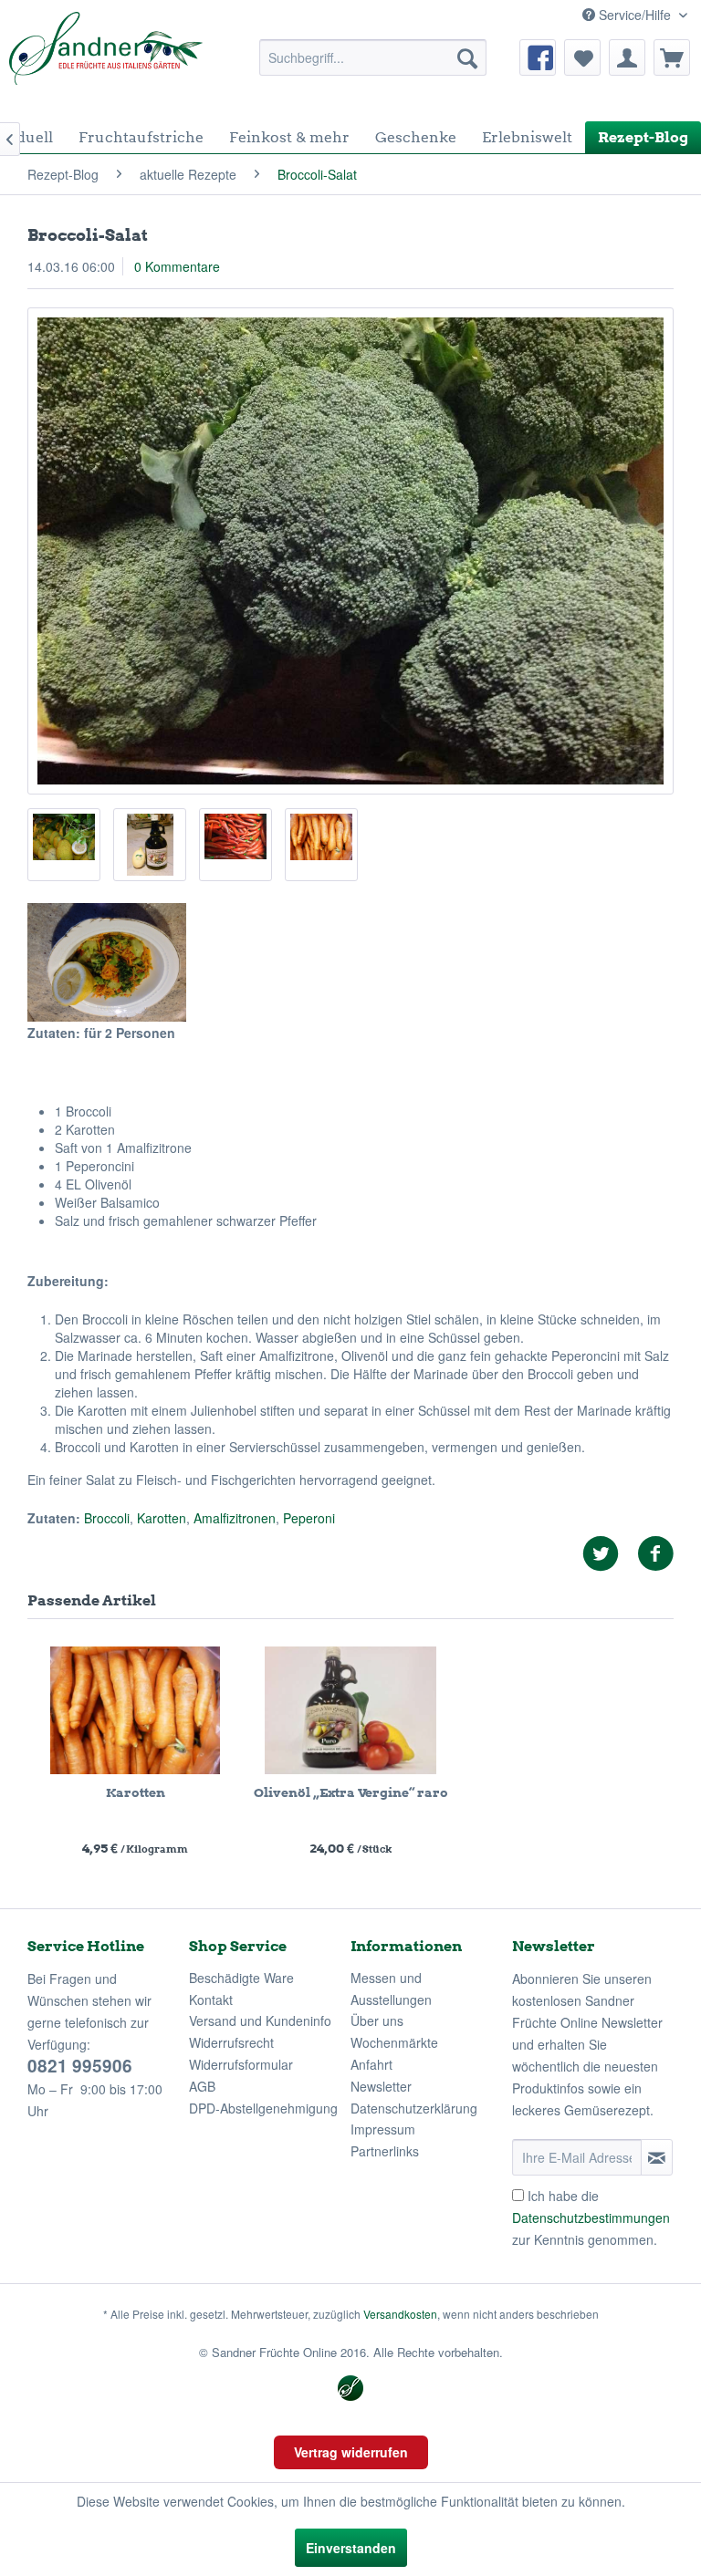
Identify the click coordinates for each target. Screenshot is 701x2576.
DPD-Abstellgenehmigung (263, 2108)
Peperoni (309, 1518)
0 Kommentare (177, 266)
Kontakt (211, 2000)
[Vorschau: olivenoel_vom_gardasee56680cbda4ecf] (150, 845)
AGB (202, 2086)
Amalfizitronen (235, 1518)
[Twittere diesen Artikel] (610, 1554)
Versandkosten (400, 2314)
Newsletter (381, 2086)
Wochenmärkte (394, 2042)
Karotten (162, 1518)
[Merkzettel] (582, 57)
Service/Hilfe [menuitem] (635, 15)
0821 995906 (80, 2066)
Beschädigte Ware (241, 1978)
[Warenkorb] (672, 57)
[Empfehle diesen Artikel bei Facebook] (655, 1554)
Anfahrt (371, 2064)
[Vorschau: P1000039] (64, 845)
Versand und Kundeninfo (260, 2020)
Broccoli (107, 1518)
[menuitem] (373, 57)
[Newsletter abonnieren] (657, 2157)
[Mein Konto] (627, 57)
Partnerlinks (385, 2151)
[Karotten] (135, 1710)
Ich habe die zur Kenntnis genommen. (591, 2218)
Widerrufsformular (241, 2064)
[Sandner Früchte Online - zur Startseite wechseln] (106, 57)
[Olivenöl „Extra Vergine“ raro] (350, 1710)
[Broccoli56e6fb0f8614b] (350, 551)
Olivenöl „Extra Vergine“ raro (351, 1792)
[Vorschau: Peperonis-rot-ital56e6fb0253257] (235, 845)
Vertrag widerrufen (351, 2452)
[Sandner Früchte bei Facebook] (538, 57)
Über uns (377, 2020)
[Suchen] (467, 57)
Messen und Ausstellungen (391, 1989)
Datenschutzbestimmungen (591, 2218)
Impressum (383, 2129)
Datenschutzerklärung (414, 2108)
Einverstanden (351, 2548)
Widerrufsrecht (231, 2042)
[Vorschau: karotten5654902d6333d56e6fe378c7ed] (321, 845)
